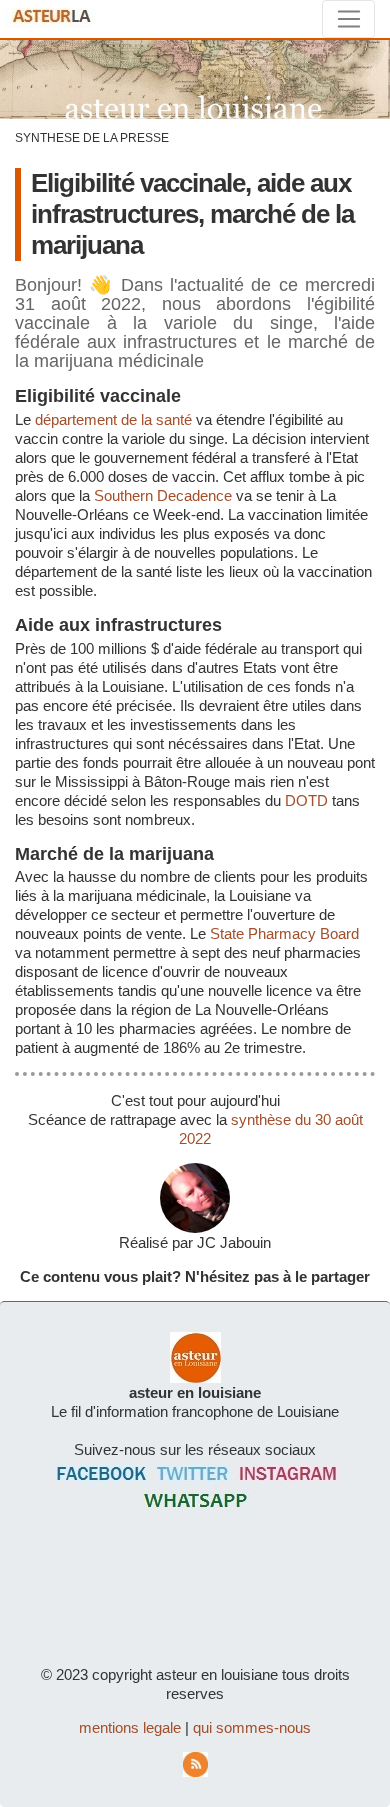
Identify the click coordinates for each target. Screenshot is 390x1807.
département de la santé (113, 419)
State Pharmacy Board (284, 933)
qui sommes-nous (252, 1727)
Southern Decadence (163, 495)
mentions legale (130, 1727)
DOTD (306, 800)
